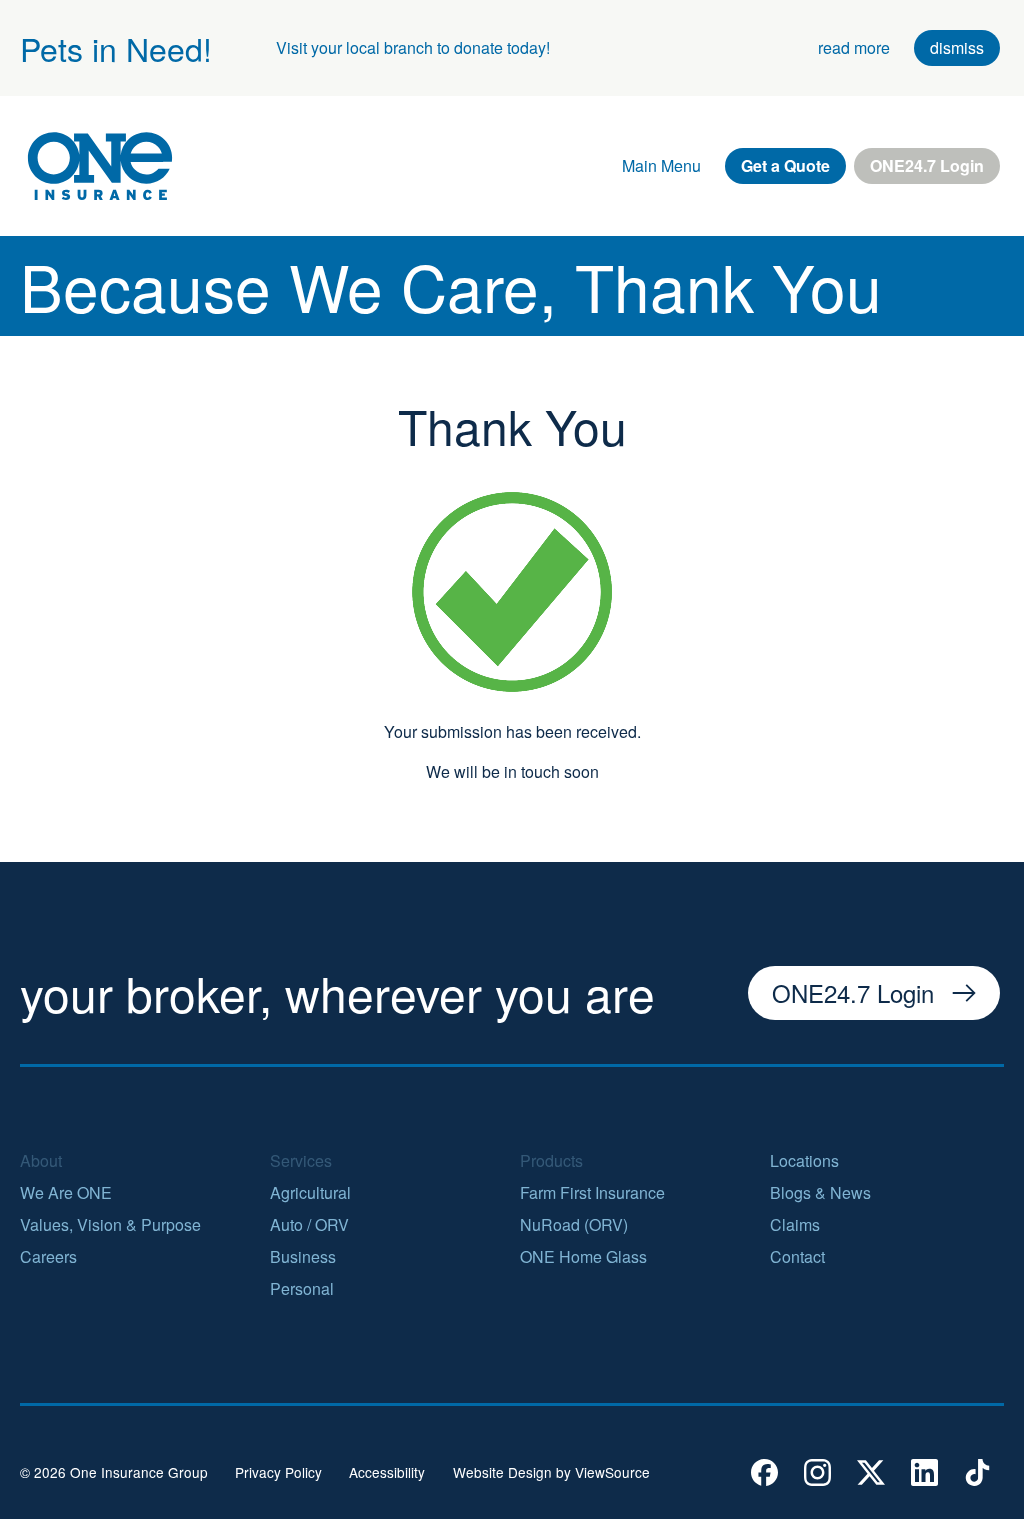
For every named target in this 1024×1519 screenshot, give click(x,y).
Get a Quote (785, 165)
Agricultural (310, 1192)
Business (303, 1256)
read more (854, 47)
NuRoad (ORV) (574, 1224)
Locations (804, 1160)
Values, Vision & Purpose (110, 1224)
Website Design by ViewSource (551, 1472)
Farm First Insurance (592, 1192)
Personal (302, 1288)
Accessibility (387, 1472)
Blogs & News (820, 1192)
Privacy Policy (278, 1472)
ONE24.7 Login (927, 165)
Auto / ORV (309, 1224)
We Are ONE (66, 1192)
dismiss (957, 47)
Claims (795, 1224)
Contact (797, 1256)
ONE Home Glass (583, 1256)
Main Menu (661, 165)
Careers (48, 1256)
